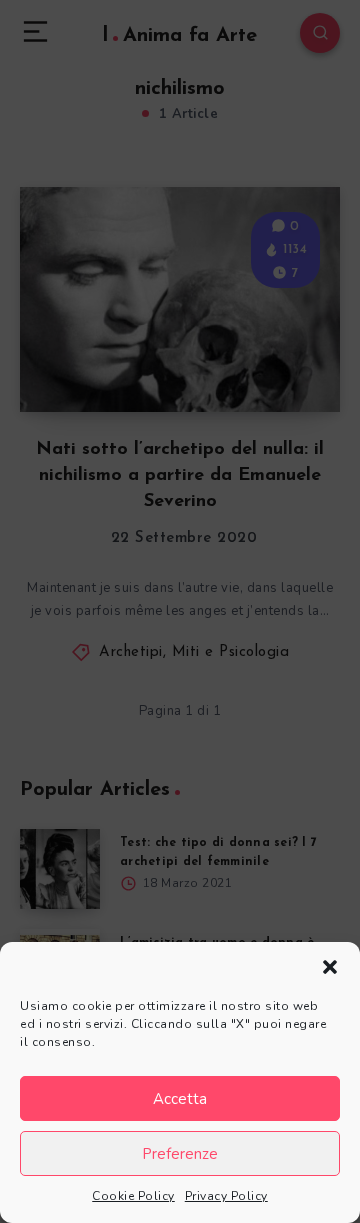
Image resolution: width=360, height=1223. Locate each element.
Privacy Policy (226, 1196)
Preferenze (180, 1154)
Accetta (180, 1099)
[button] (330, 967)
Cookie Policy (133, 1196)
